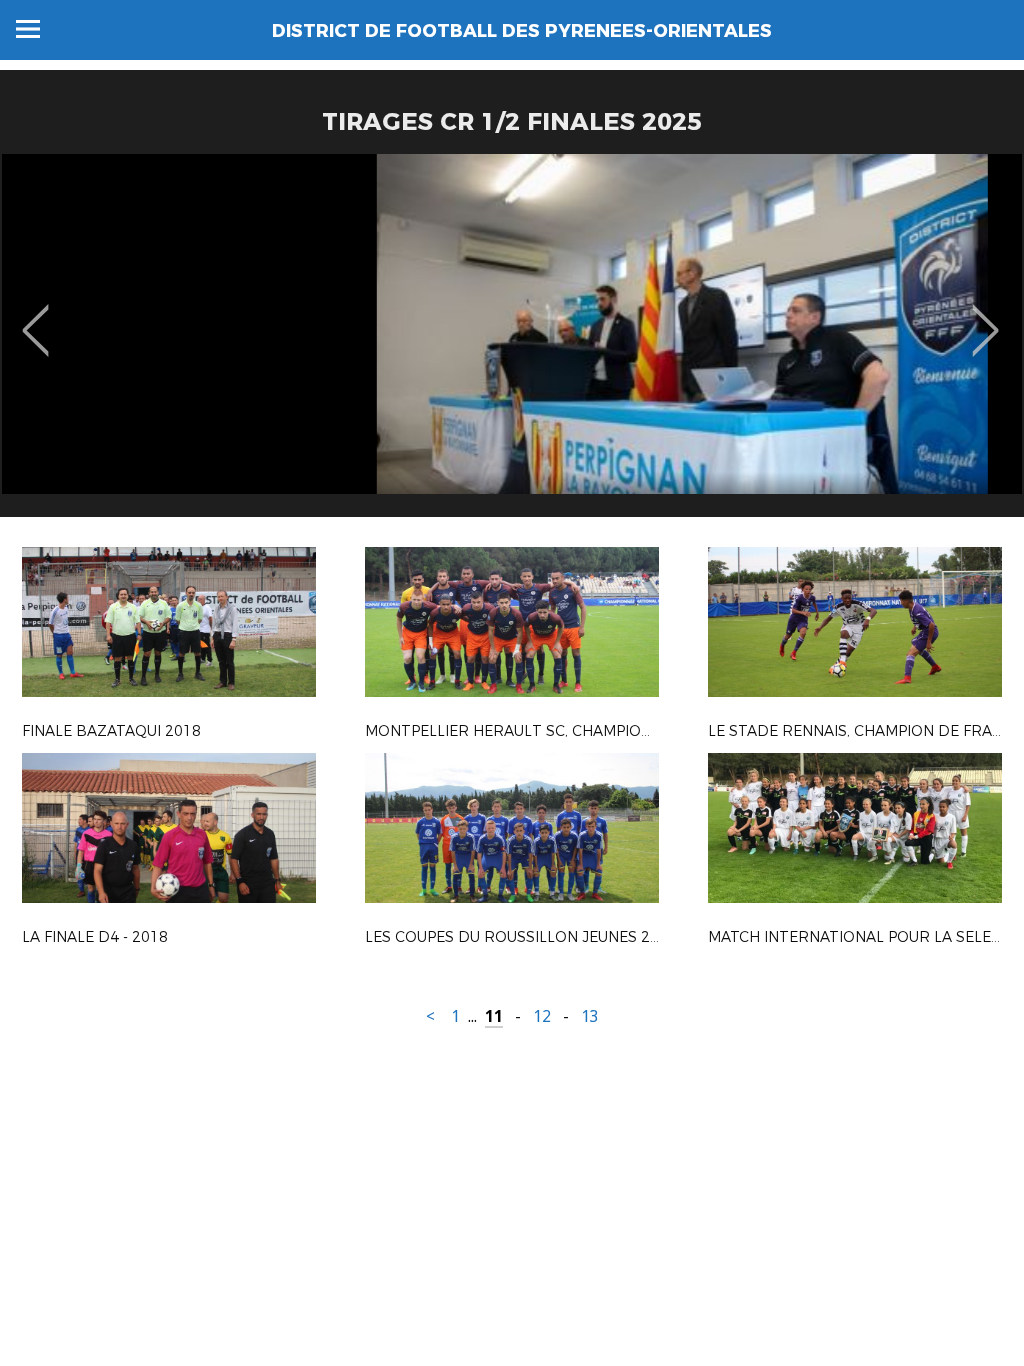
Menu (28, 29)
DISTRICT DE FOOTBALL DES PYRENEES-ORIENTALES (522, 31)
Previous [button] (35, 316)
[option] (512, 343)
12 (542, 1016)
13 (590, 1016)
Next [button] (985, 316)
